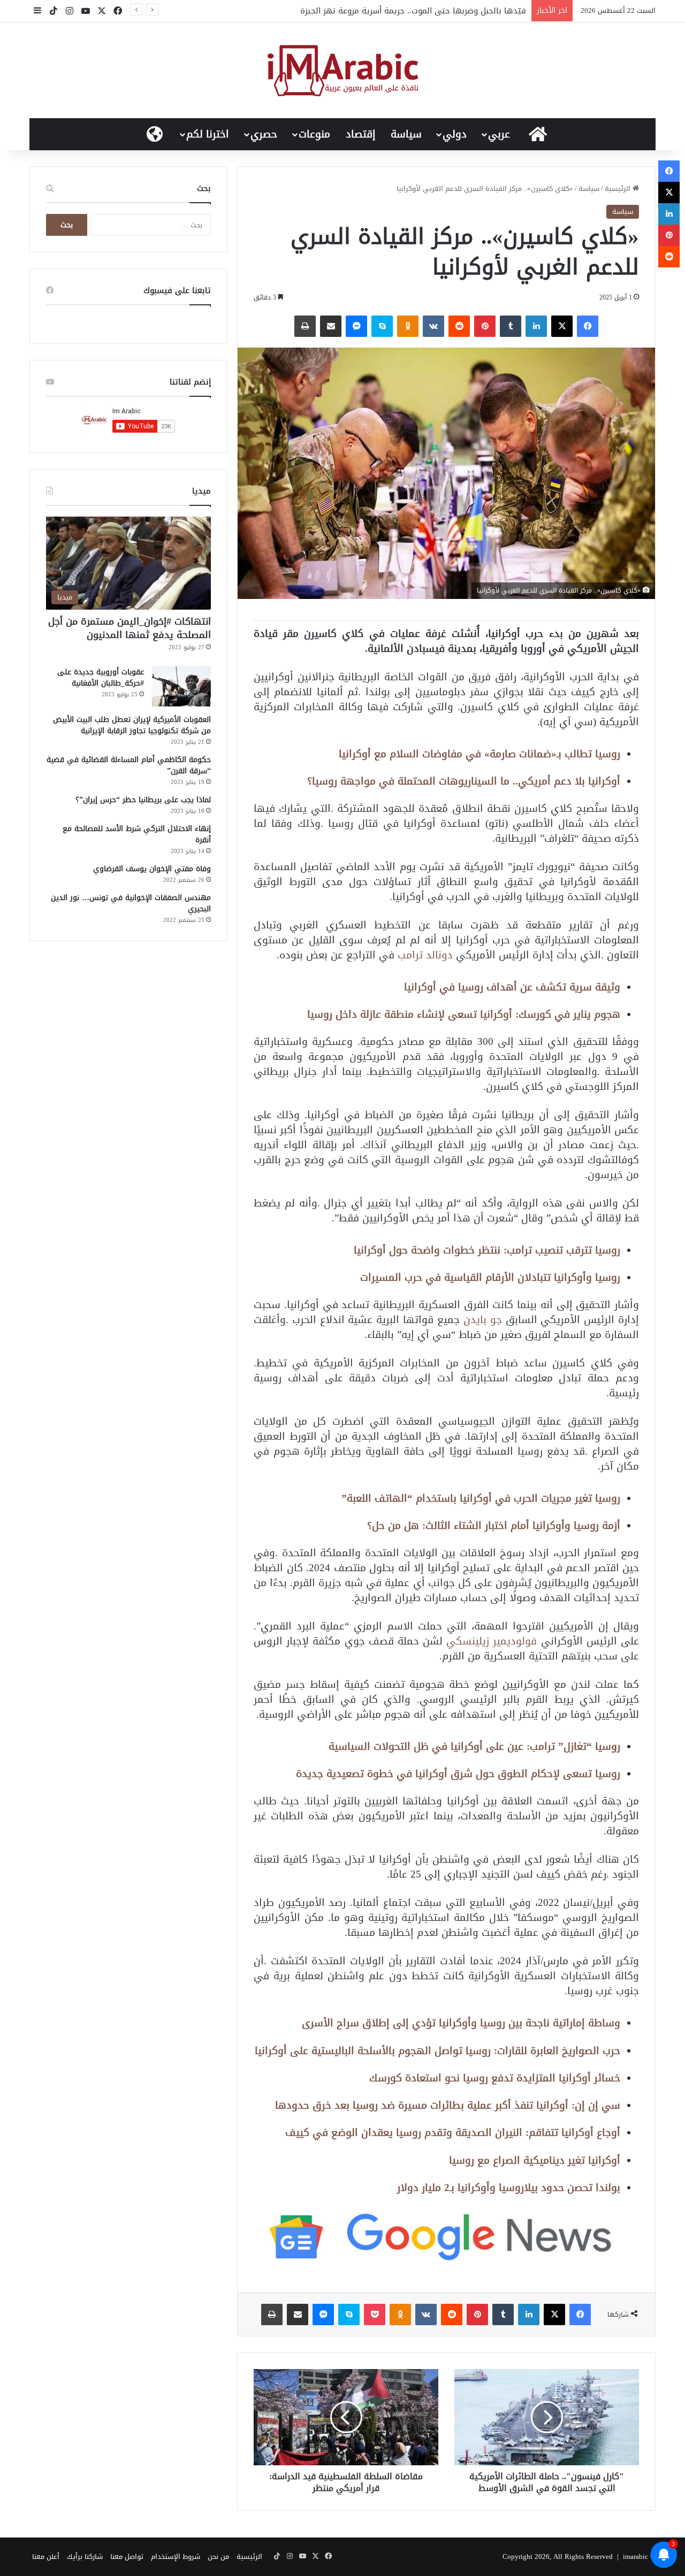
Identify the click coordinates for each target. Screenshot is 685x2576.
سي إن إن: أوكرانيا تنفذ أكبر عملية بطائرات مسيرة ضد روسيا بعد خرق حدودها (448, 2105)
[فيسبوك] (588, 326)
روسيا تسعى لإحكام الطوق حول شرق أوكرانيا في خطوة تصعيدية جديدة (458, 1774)
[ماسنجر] (356, 326)
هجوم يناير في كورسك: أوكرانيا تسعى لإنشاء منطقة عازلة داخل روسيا (464, 1014)
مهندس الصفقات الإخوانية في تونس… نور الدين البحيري (131, 903)
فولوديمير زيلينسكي (492, 1641)
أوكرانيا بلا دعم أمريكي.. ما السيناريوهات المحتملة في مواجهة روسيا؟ (464, 781)
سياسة (406, 134)
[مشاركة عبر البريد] (331, 326)
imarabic (635, 2556)
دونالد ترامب (427, 955)
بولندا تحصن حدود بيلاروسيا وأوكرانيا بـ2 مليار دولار (509, 2187)
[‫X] (562, 326)
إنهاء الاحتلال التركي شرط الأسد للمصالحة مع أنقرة (137, 834)
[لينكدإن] (536, 326)
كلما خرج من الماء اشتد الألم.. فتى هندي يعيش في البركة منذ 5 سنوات (399, 11)
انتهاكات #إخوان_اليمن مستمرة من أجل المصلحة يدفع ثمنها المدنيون (130, 628)
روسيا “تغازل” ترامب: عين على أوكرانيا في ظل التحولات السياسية (474, 1746)
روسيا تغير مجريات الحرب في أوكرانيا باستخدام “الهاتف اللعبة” (481, 1498)
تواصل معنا (127, 2556)
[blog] (343, 71)
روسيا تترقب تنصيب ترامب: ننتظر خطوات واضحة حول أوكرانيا (487, 1250)
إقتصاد (361, 134)
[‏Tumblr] (511, 326)
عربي (499, 134)
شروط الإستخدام (176, 2556)
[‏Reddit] (459, 326)
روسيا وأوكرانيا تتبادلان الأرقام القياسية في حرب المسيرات (490, 1277)
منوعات (314, 134)
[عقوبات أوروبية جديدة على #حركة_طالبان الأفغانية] (181, 686)
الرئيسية (619, 189)
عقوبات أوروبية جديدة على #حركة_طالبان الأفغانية (101, 678)
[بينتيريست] (485, 326)
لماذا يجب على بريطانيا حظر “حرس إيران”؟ (143, 800)
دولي (455, 134)
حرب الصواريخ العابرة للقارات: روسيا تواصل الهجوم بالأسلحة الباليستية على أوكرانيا (437, 2051)
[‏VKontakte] (433, 326)
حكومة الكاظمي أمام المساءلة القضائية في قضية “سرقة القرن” (129, 765)
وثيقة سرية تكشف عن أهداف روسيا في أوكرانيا (512, 987)
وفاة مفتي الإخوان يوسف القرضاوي (152, 869)
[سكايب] (382, 326)
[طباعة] (305, 326)
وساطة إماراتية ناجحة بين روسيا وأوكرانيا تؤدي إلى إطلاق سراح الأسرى (461, 2023)
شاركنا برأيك (85, 2556)
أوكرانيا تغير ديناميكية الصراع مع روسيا (535, 2160)
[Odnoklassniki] (408, 326)
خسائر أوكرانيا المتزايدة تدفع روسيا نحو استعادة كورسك (495, 2078)
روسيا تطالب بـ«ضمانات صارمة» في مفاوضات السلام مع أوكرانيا (479, 754)
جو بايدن (483, 1320)
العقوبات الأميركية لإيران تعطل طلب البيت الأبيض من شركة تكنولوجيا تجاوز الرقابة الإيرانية (132, 725)
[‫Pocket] (375, 2314)
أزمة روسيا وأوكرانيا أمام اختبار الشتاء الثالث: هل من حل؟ (494, 1525)
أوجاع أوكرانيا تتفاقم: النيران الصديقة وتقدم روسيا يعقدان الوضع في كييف (453, 2132)
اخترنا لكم (208, 134)
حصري (264, 134)
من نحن (218, 2556)
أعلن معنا (46, 2556)
